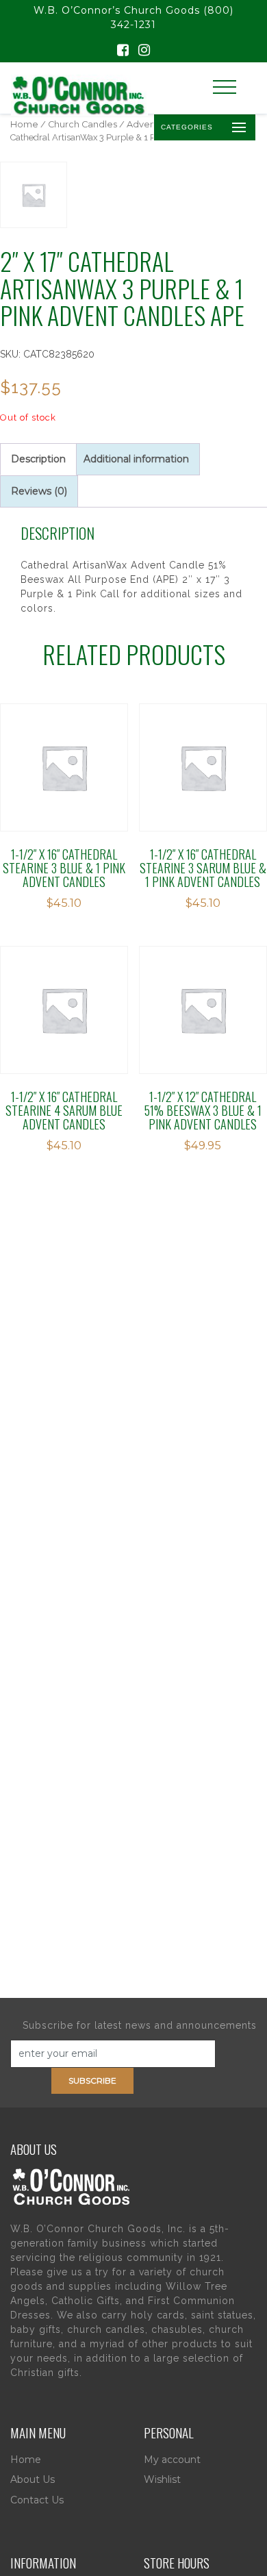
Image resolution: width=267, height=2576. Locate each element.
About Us (33, 2479)
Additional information (136, 459)
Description (38, 459)
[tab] (38, 459)
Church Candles (82, 124)
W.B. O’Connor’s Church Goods (117, 10)
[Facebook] (123, 51)
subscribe (92, 2080)
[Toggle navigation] (225, 87)
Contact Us (37, 2500)
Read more (64, 753)
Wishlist (162, 2479)
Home (24, 124)
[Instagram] (144, 51)
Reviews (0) (39, 491)
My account (172, 2460)
